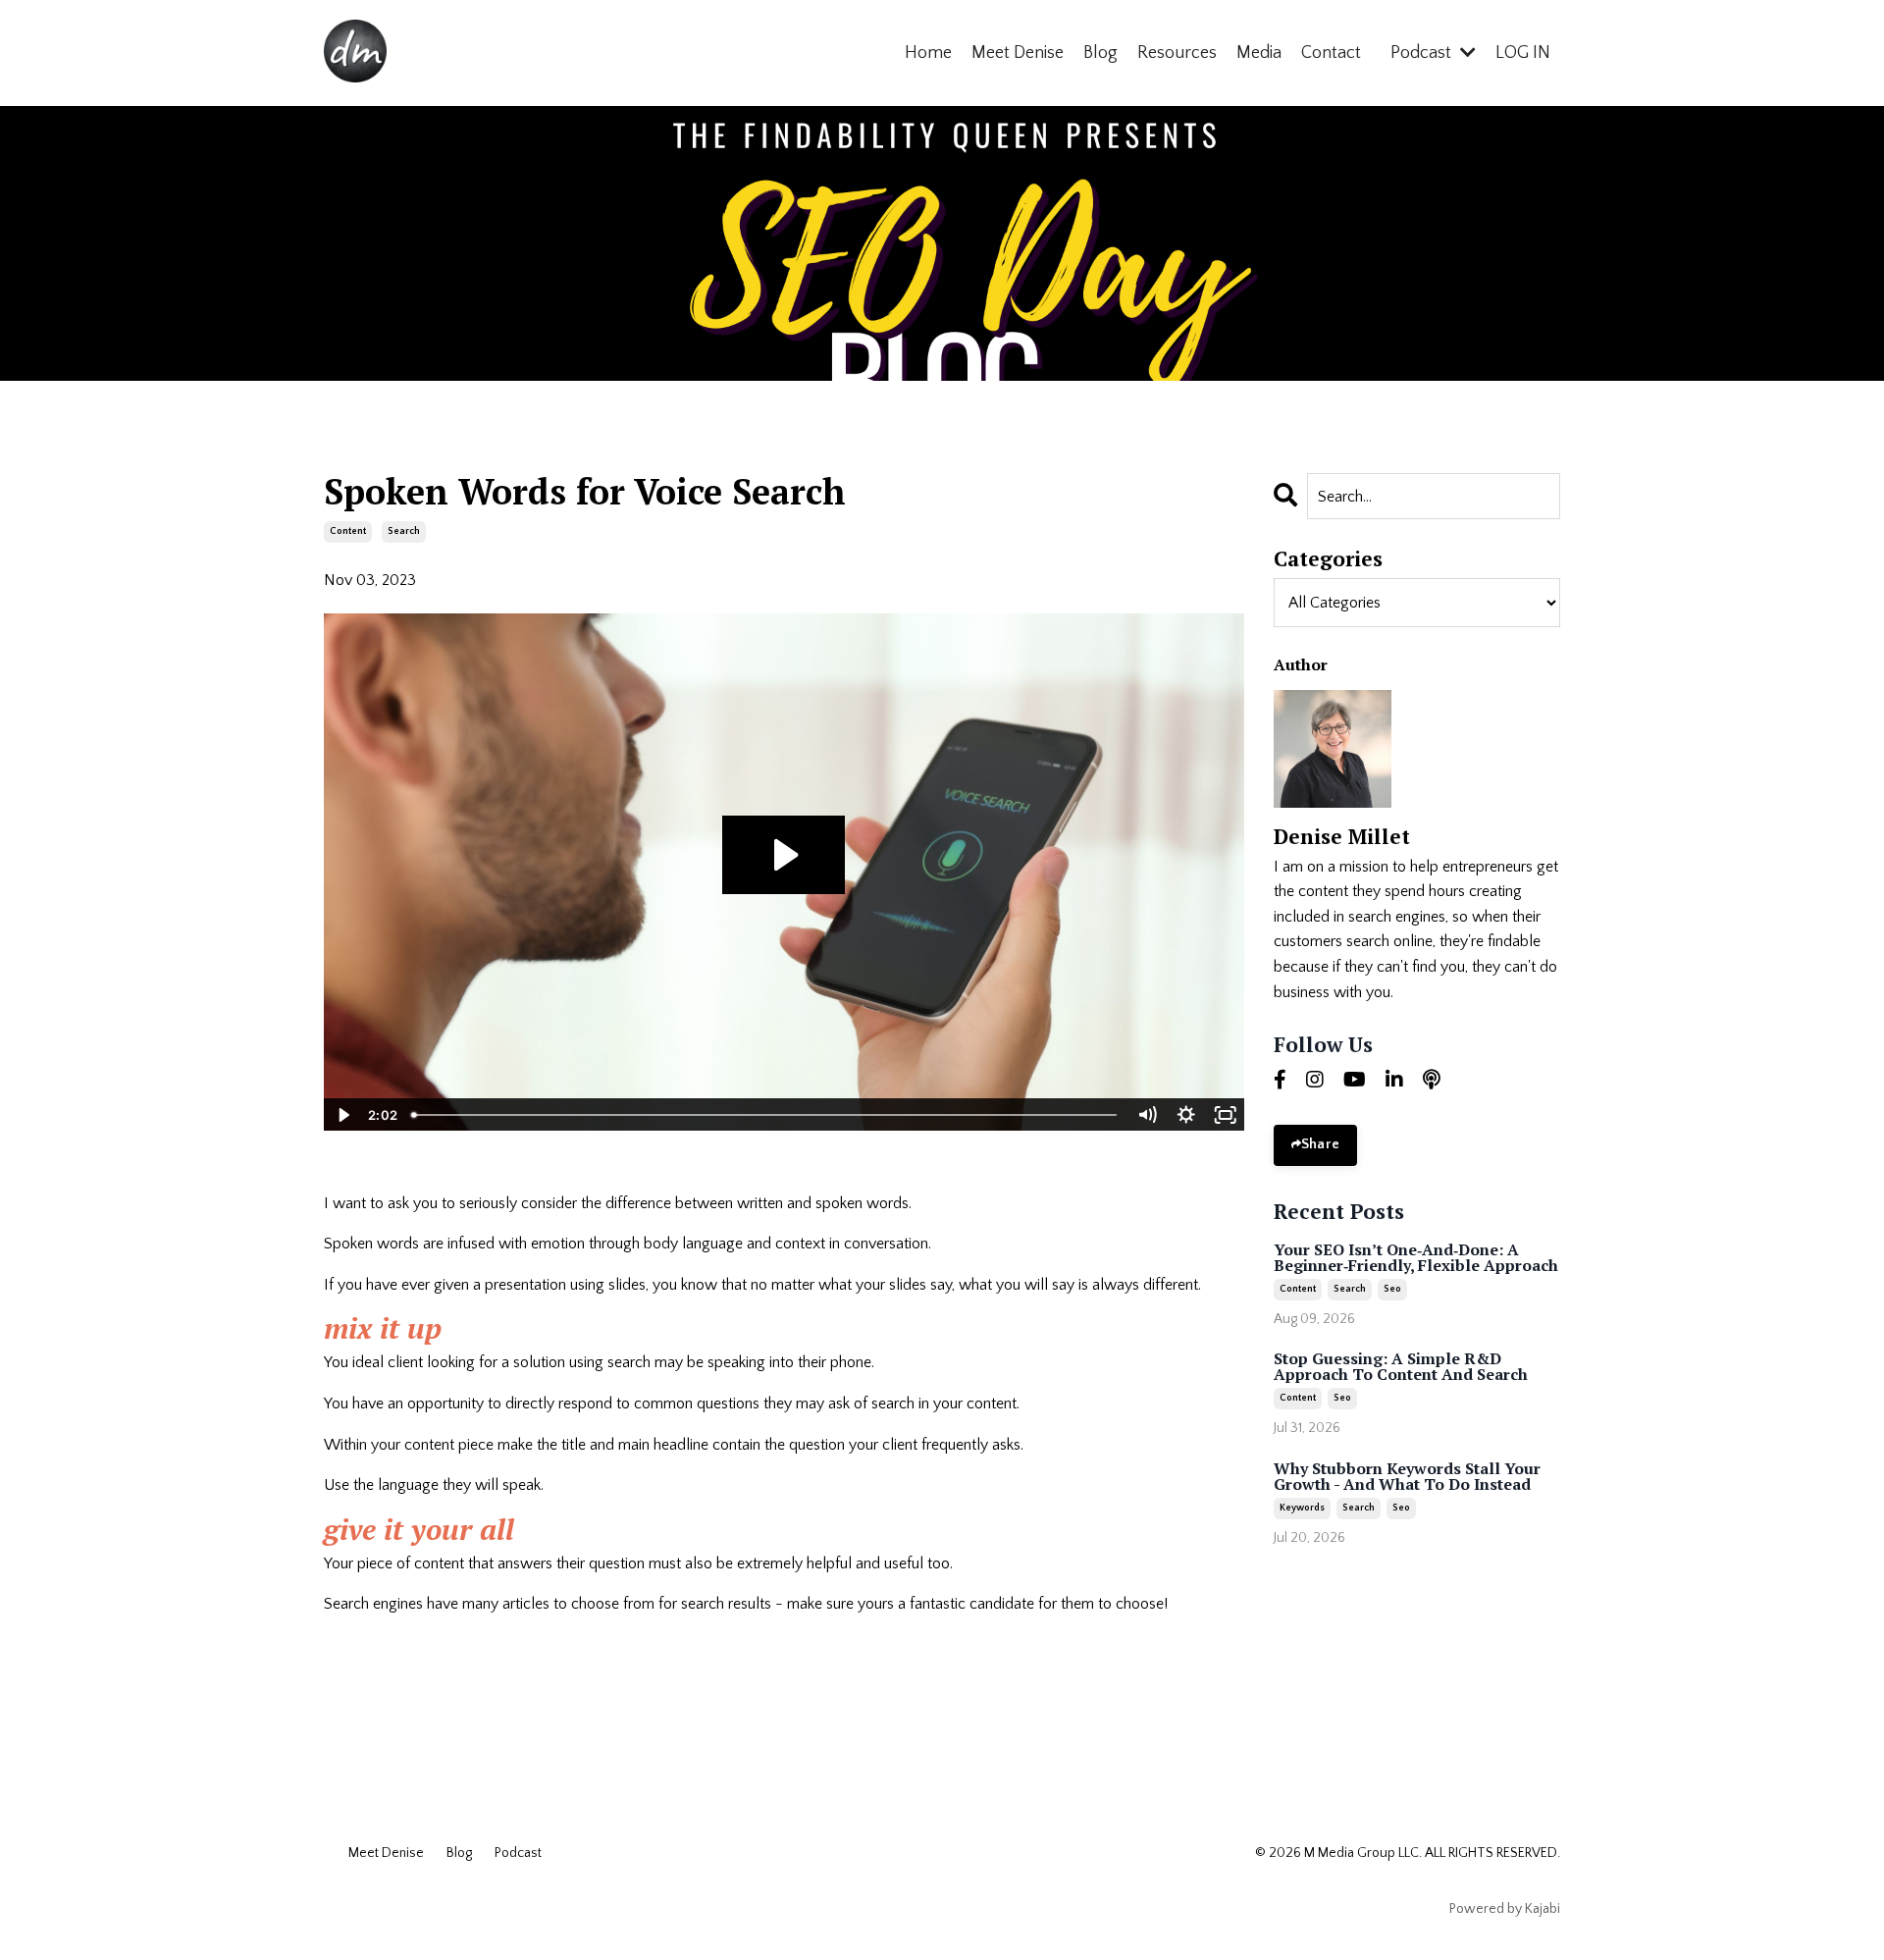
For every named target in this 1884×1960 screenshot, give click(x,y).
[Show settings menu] (1186, 1115)
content (348, 531)
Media (1259, 53)
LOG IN (1523, 53)
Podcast (518, 1853)
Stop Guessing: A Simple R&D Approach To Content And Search (1401, 1366)
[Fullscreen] (1226, 1115)
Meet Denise (1018, 53)
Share (1320, 1144)
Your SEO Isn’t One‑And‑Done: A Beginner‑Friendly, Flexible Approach (1416, 1257)
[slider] (765, 1115)
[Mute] (1147, 1115)
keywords (1302, 1508)
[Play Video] (342, 1115)
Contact (1331, 53)
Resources (1177, 53)
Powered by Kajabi (1505, 1909)
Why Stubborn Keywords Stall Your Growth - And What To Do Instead (1407, 1476)
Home (928, 53)
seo (1392, 1289)
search (404, 531)
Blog (1100, 53)
